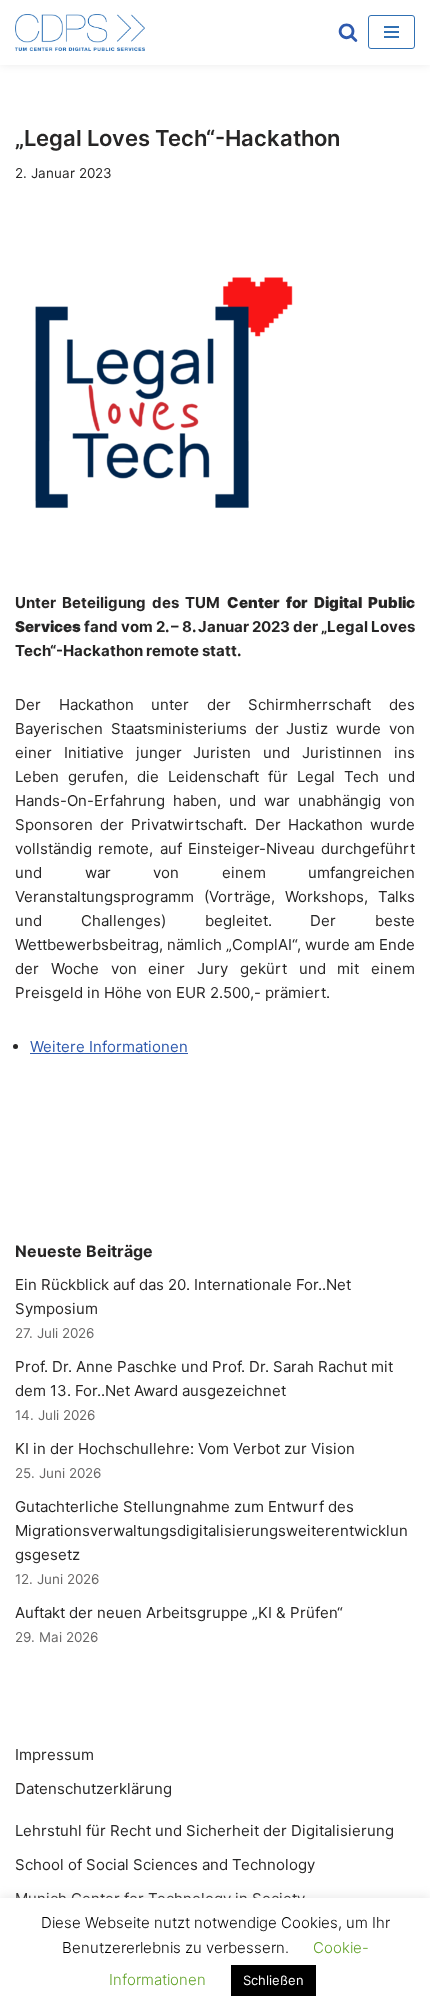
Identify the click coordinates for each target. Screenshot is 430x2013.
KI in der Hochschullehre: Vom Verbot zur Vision (185, 1448)
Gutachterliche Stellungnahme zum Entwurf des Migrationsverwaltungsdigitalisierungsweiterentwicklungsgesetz (211, 1530)
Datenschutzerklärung (93, 1788)
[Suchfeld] (348, 32)
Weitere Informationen (109, 1046)
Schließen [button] (273, 1980)
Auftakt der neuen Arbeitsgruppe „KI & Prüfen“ (179, 1612)
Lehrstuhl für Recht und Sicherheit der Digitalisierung (204, 1830)
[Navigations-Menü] (391, 32)
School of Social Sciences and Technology (165, 1864)
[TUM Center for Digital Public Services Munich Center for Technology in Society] (80, 32)
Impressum (54, 1754)
